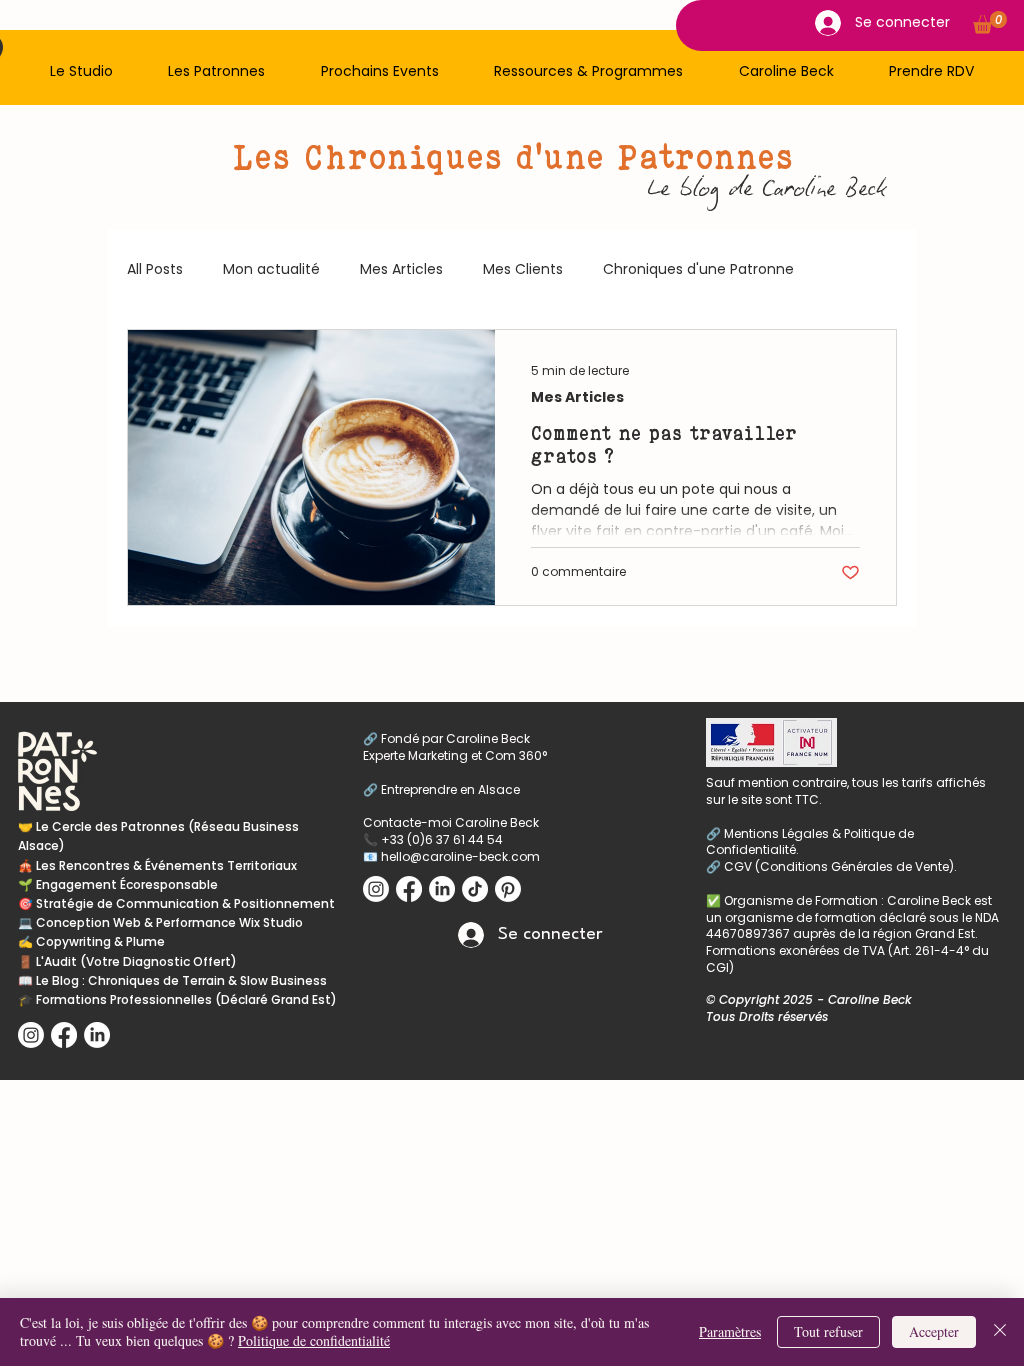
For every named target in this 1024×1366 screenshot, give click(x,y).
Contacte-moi (409, 822)
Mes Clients (523, 269)
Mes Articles (401, 269)
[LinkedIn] (97, 1035)
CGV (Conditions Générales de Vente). (840, 866)
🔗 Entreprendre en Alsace (443, 789)
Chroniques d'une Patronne (698, 269)
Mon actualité (271, 269)
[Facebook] (64, 1035)
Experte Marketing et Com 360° (455, 755)
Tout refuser (828, 1331)
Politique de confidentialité (314, 1340)
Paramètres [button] (730, 1331)
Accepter (934, 1331)
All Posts (155, 269)
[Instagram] (31, 1035)
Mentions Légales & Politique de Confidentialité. (810, 842)
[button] (81, 71)
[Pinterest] (508, 889)
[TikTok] (475, 889)
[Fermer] (1000, 1332)
